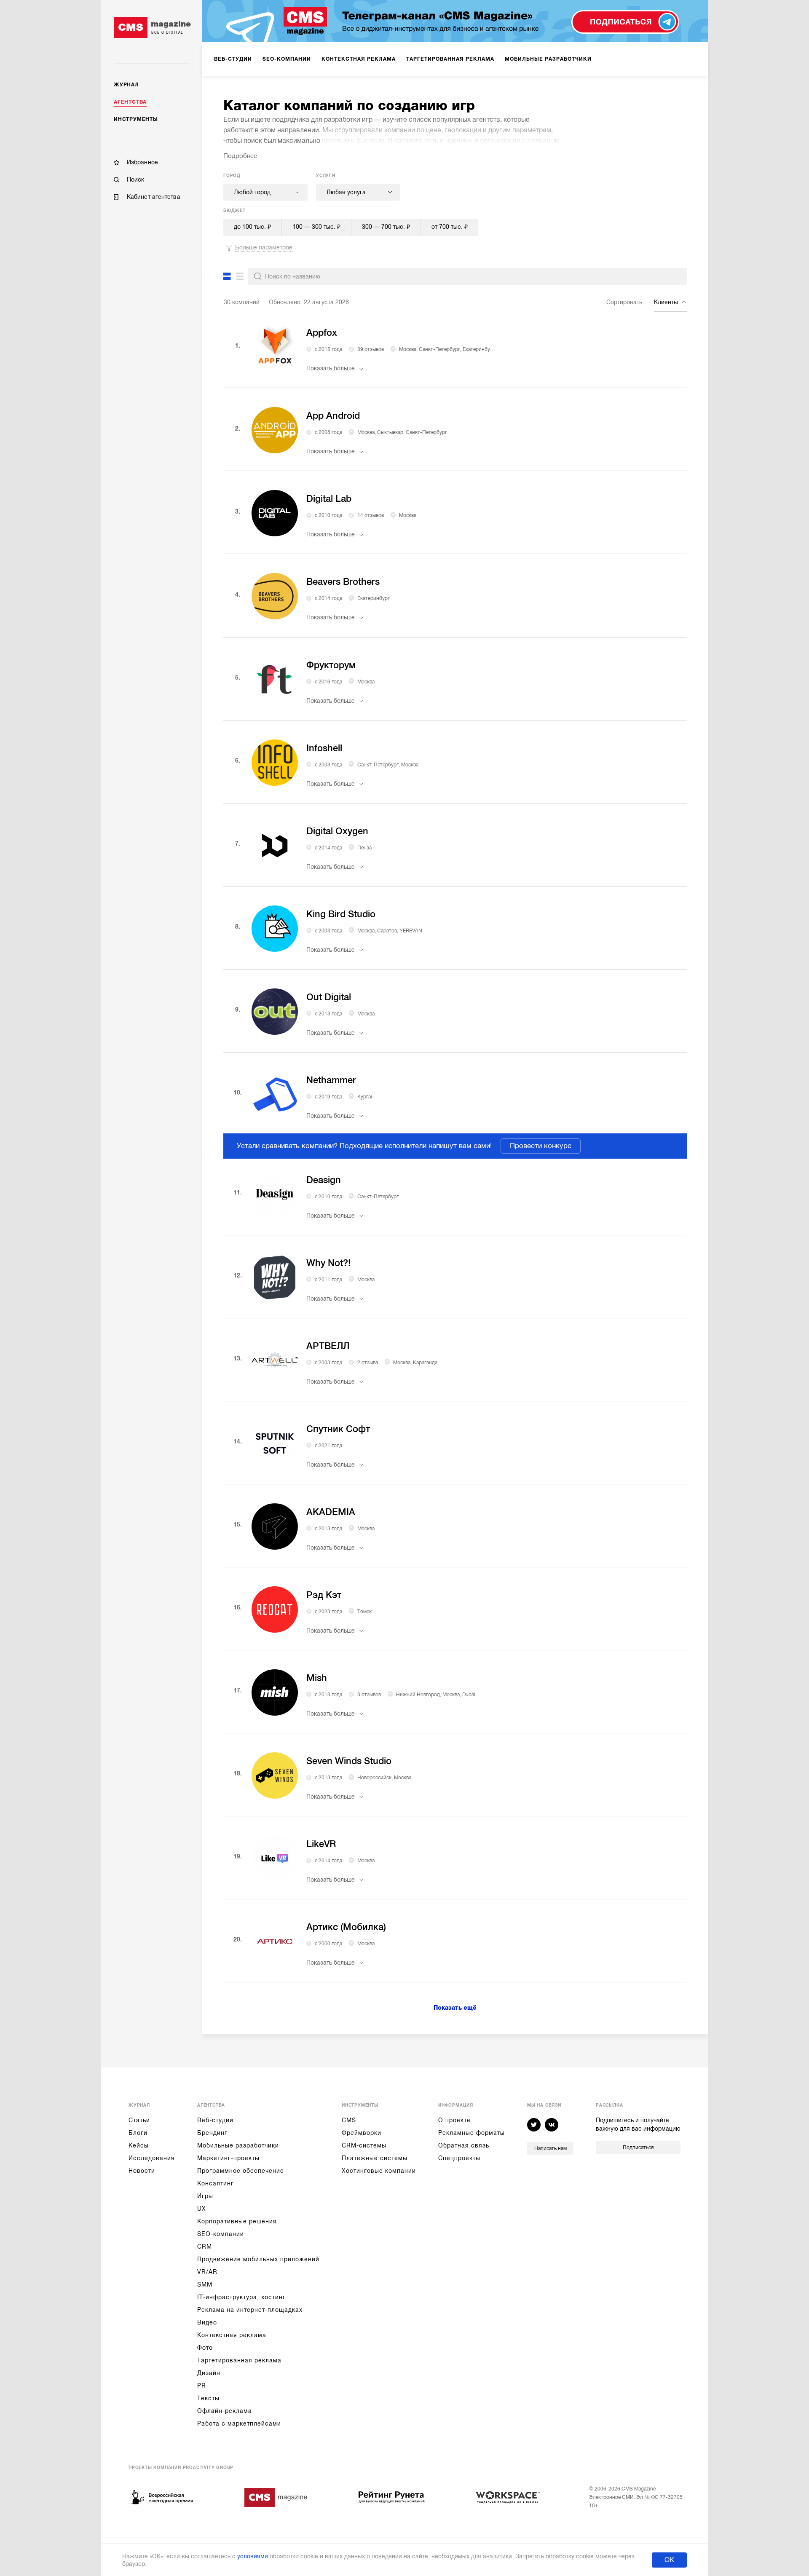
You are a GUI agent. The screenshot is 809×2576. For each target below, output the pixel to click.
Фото (205, 2348)
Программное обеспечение (241, 2171)
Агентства (130, 102)
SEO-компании (221, 2234)
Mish (317, 1678)
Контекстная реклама (232, 2335)
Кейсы (139, 2145)
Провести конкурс (541, 1146)
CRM (205, 2247)
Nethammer (331, 1080)
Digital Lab (329, 499)
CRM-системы (364, 2145)
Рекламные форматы (471, 2133)
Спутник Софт (338, 1429)
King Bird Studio (341, 914)
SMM (205, 2284)
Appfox (322, 333)
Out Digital (329, 997)
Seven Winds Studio (349, 1761)
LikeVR (321, 1844)
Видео (207, 2322)
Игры (205, 2196)
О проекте (454, 2120)
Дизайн (209, 2373)
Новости (142, 2171)
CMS (349, 2120)
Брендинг (212, 2133)
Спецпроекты (459, 2158)
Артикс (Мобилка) (346, 1927)
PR (202, 2386)
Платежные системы (375, 2158)
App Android (333, 416)
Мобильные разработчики (238, 2145)
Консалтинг (216, 2183)
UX (202, 2209)
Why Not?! (328, 1263)
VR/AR (207, 2272)
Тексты (208, 2398)
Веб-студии (215, 2120)
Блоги (138, 2133)
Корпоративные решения (237, 2221)
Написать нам (550, 2148)
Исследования (152, 2158)
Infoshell (324, 748)
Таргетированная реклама (239, 2360)
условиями (253, 2556)
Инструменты (136, 119)
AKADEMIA (331, 1512)
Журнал (126, 85)
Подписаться (638, 2148)
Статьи (139, 2120)
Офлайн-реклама (225, 2411)
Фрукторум (331, 665)
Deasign (324, 1180)
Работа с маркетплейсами (239, 2423)
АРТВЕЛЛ (328, 1346)
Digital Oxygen (337, 831)
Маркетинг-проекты (228, 2158)
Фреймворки (362, 2133)
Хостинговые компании (379, 2171)
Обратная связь (464, 2145)
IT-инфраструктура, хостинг (241, 2297)
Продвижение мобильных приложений (258, 2259)
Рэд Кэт (324, 1595)
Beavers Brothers (343, 582)
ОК (669, 2560)
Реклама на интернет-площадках (250, 2310)
